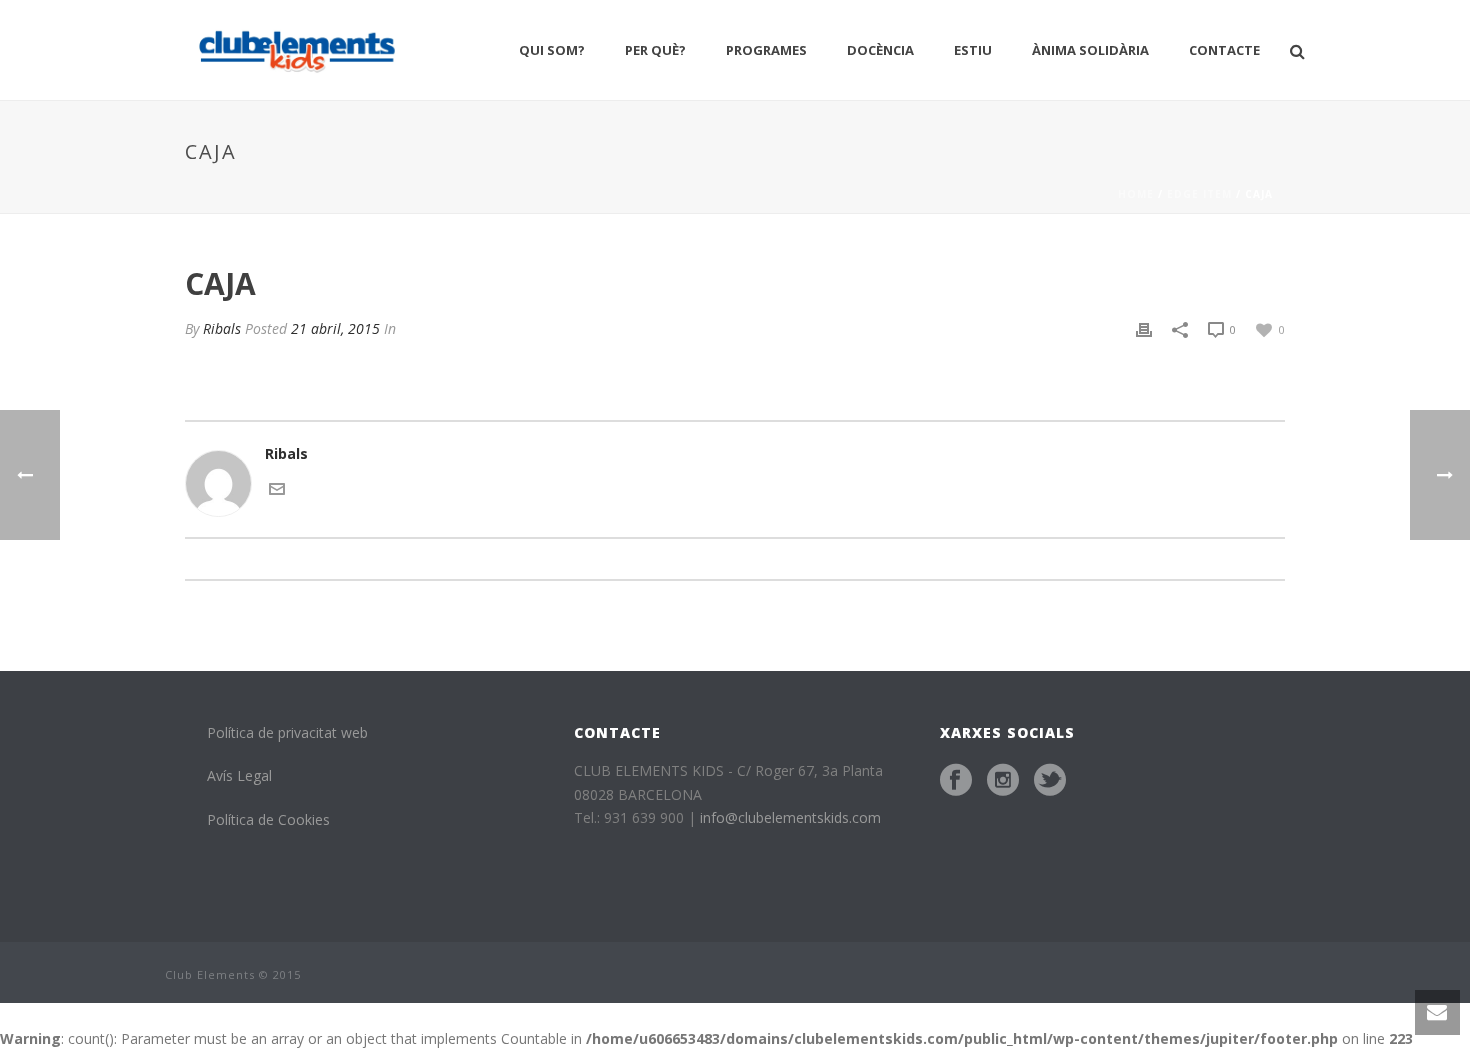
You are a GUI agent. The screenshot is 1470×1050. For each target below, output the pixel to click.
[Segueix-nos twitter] (1050, 780)
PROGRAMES (766, 50)
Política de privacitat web (287, 732)
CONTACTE (1224, 50)
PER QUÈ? (655, 50)
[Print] (1144, 328)
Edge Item (1199, 194)
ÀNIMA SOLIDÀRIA (1090, 50)
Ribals (222, 328)
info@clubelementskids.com (790, 817)
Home (1136, 194)
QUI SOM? (552, 50)
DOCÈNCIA (880, 50)
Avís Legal (239, 775)
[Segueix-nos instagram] (1003, 780)
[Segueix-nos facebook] (956, 780)
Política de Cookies (268, 819)
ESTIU (973, 50)
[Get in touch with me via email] (277, 486)
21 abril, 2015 (335, 328)
